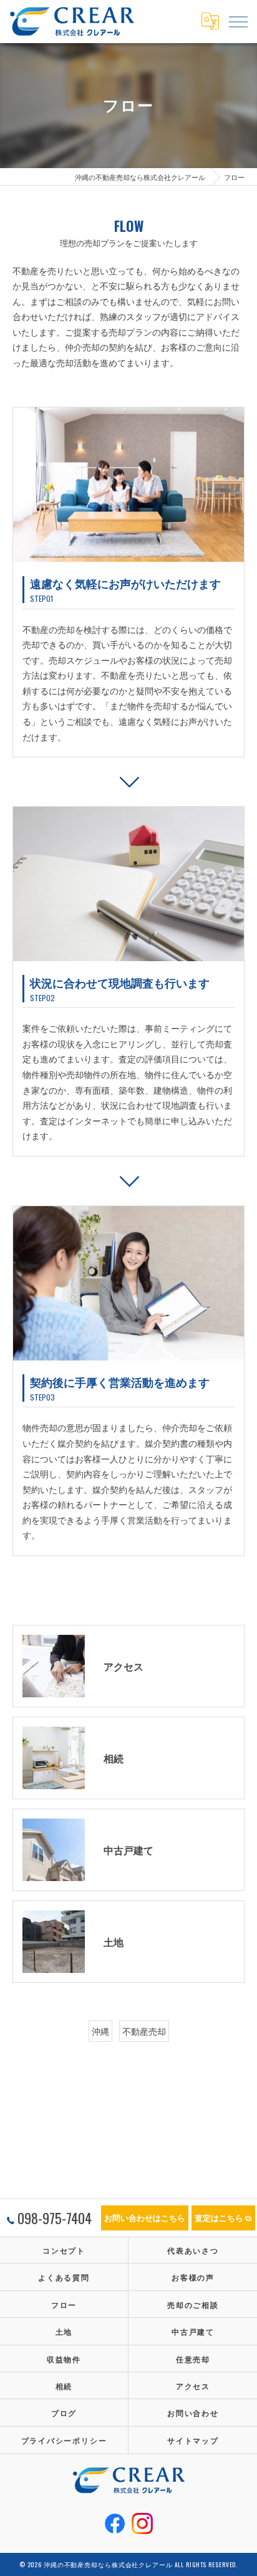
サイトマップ (193, 2440)
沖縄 (100, 2031)
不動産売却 (144, 2031)
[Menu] (238, 21)
